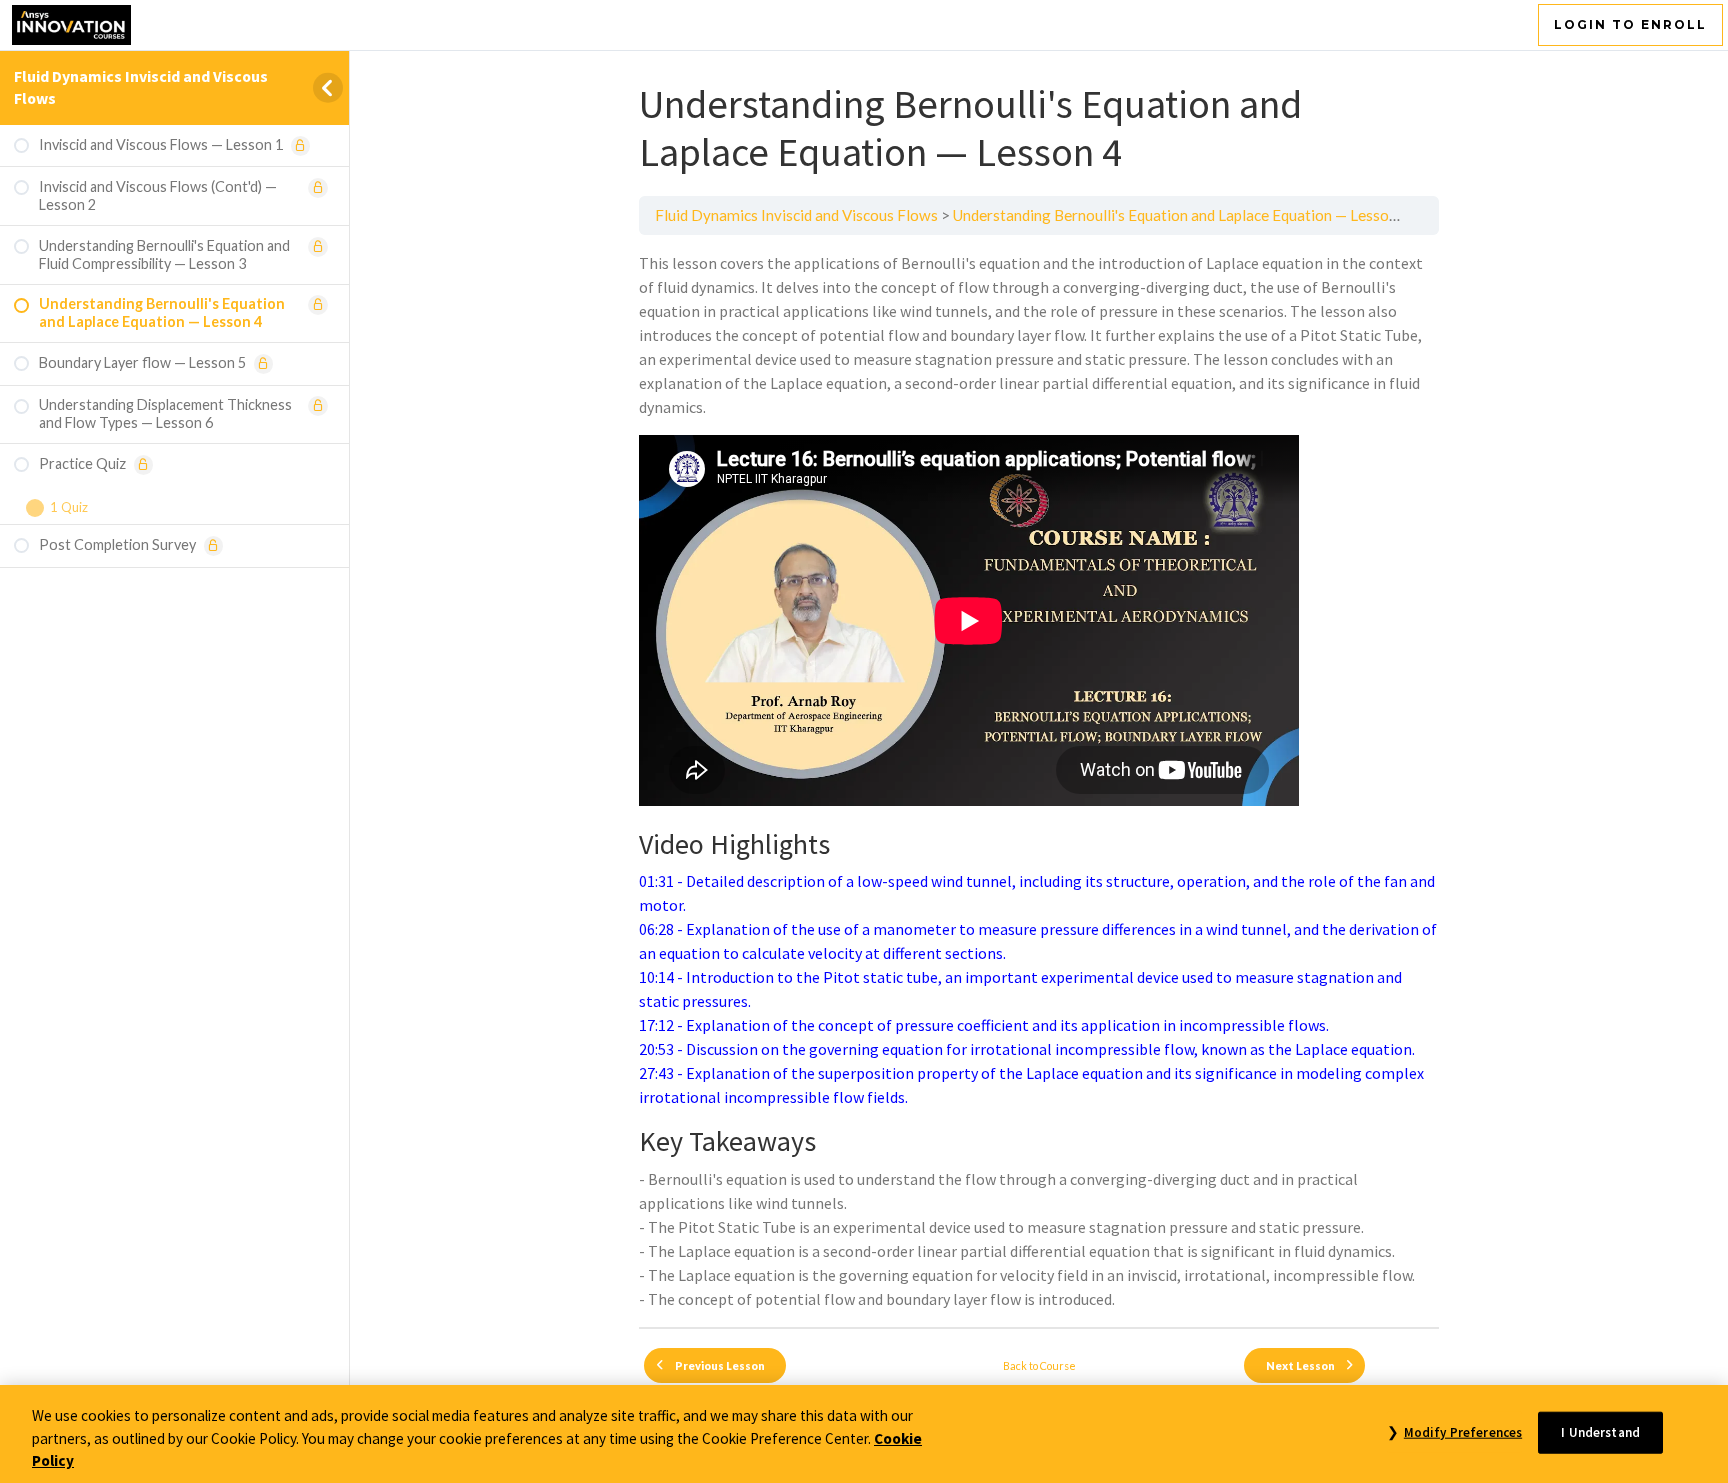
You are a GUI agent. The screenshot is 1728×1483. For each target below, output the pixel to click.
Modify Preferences (1463, 1431)
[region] (864, 1434)
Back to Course (1039, 1365)
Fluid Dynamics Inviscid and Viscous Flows (796, 215)
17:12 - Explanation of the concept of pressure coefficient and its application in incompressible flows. (984, 1025)
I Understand (1600, 1431)
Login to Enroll (1630, 24)
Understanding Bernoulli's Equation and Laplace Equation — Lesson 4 (1181, 215)
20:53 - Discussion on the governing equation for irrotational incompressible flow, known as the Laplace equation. (1027, 1049)
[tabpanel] (1039, 781)
